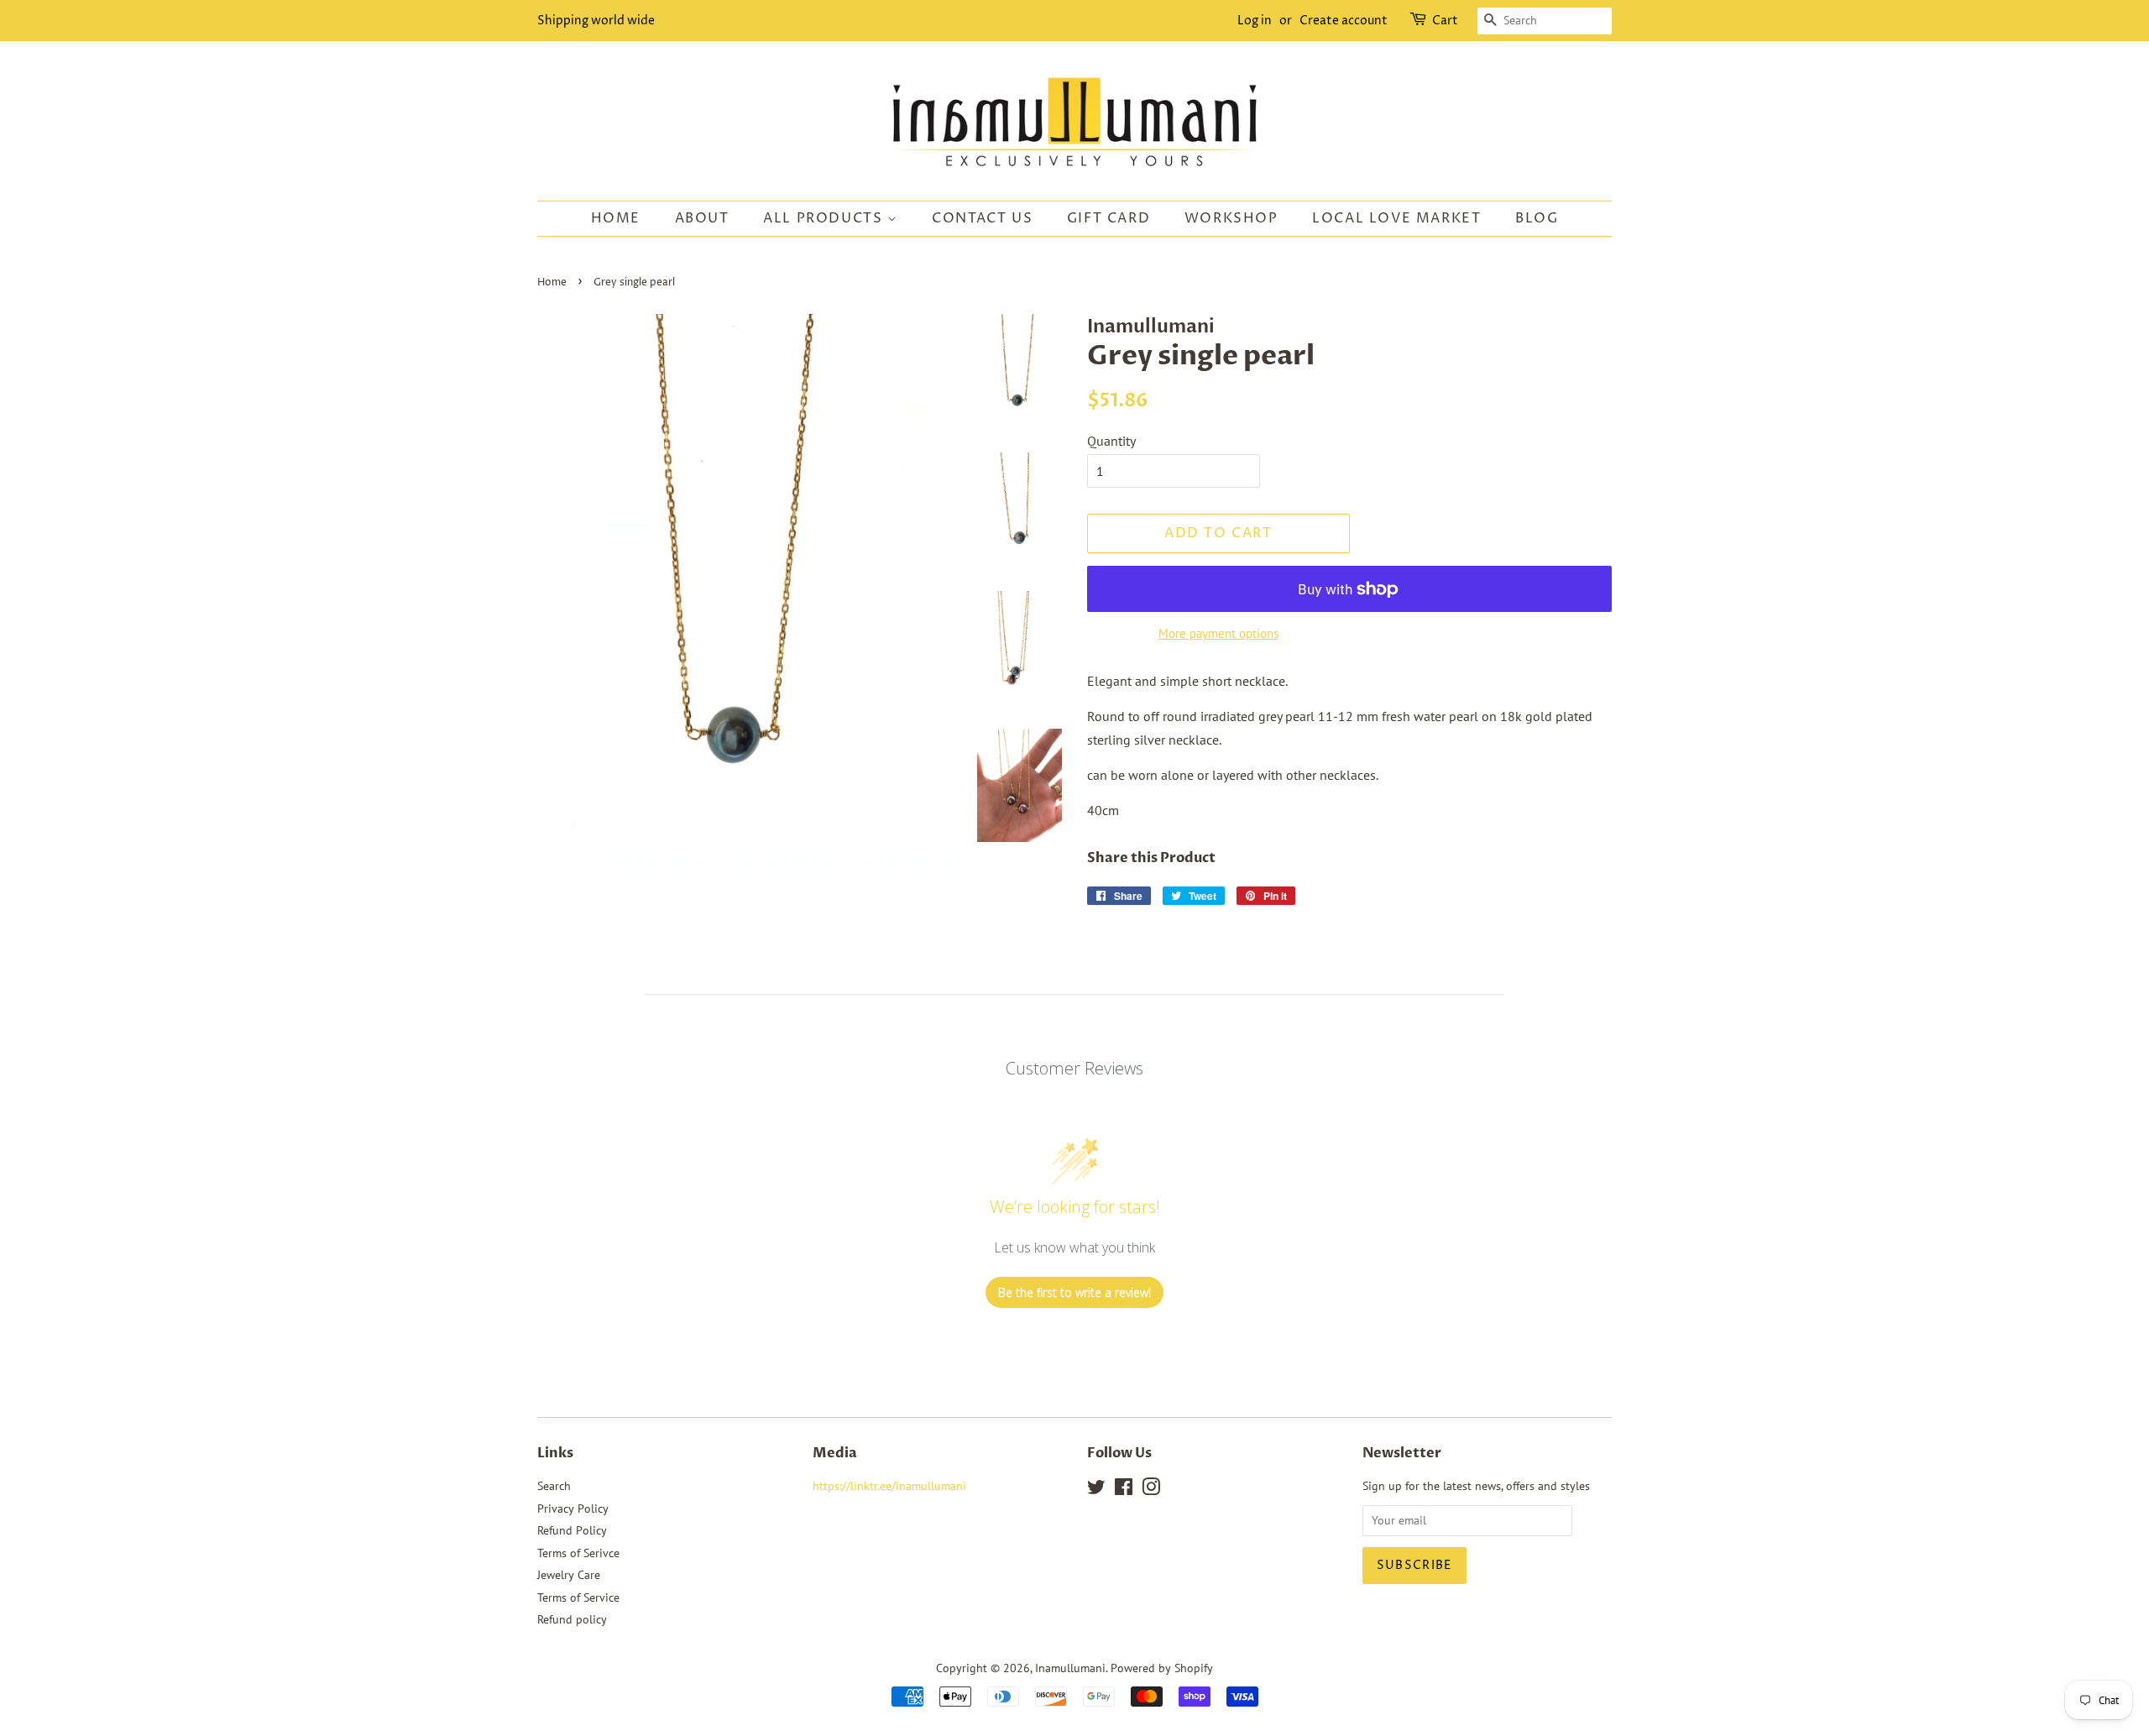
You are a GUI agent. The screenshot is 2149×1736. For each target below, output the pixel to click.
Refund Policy (572, 1530)
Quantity (1111, 441)
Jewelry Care (569, 1575)
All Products (825, 218)
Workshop (1231, 218)
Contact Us (982, 218)
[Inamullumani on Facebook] (1124, 1490)
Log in (1255, 21)
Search (554, 1486)
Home (616, 218)
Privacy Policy (573, 1509)
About (702, 218)
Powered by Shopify (1162, 1668)
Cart (1445, 21)
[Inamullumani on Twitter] (1096, 1490)
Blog (1537, 218)
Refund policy (572, 1619)
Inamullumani (1070, 1668)
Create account (1344, 21)
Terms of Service (578, 1597)
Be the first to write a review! (1074, 1292)
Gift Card (1108, 218)
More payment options (1218, 633)
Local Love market (1396, 218)
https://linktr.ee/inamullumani (889, 1486)
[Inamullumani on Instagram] (1151, 1490)
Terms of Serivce (578, 1553)
